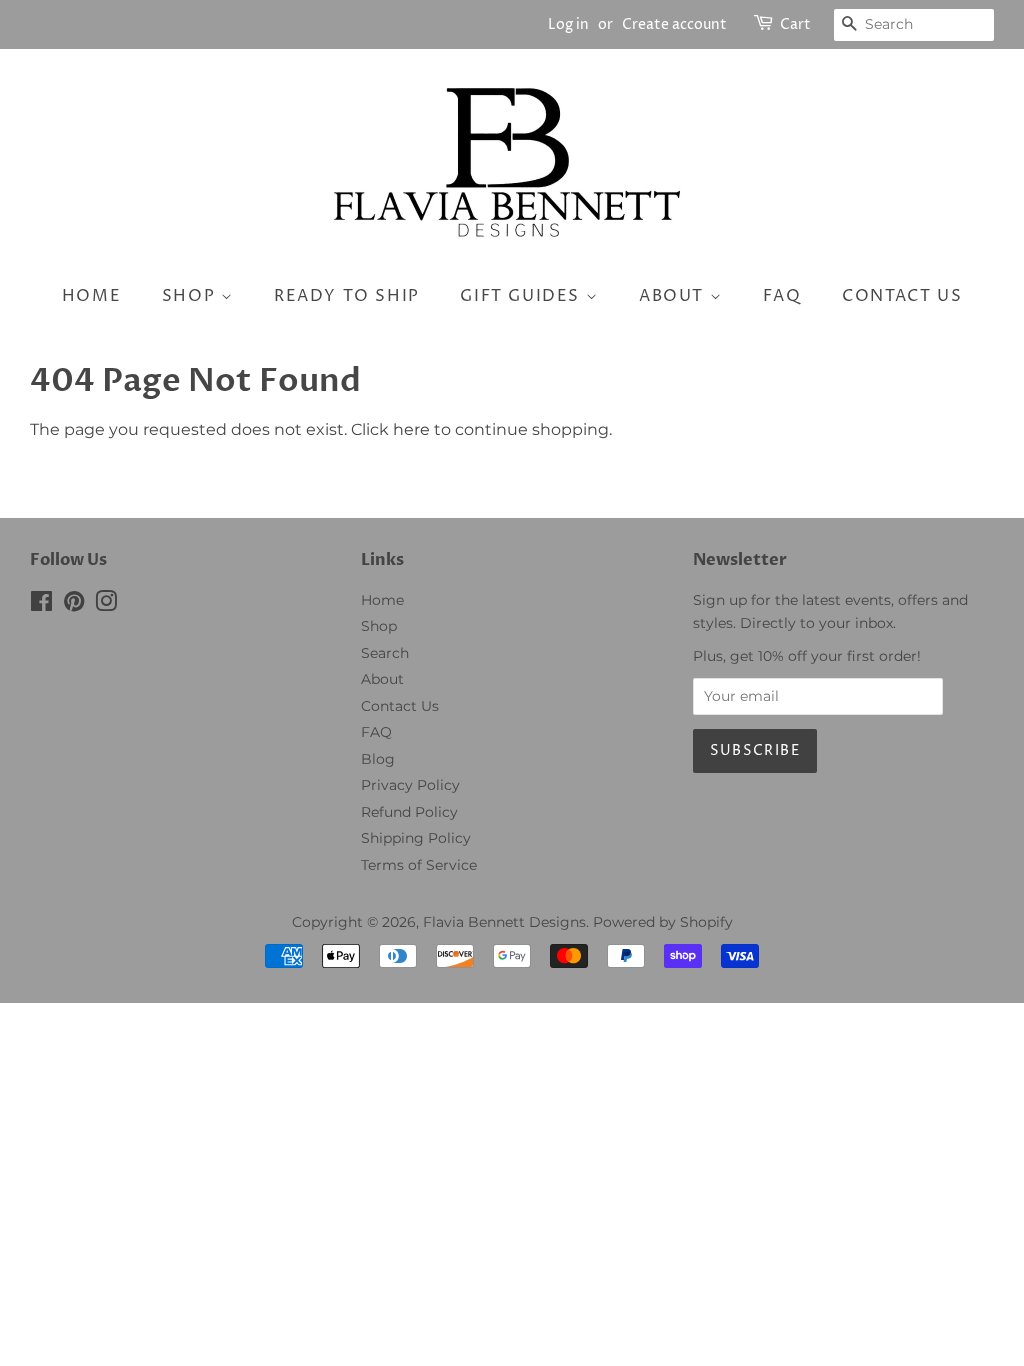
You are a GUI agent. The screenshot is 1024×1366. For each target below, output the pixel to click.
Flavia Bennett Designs (504, 922)
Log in (568, 24)
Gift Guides (522, 296)
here (411, 429)
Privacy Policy (410, 785)
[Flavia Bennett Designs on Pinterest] (74, 605)
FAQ (782, 296)
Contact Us (400, 706)
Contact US (902, 296)
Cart (795, 24)
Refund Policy (409, 812)
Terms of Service (419, 865)
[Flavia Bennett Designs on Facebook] (41, 605)
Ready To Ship (347, 296)
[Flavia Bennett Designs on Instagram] (106, 605)
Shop (191, 296)
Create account (674, 24)
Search (385, 653)
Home (91, 296)
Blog (378, 759)
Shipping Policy (416, 838)
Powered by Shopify (663, 922)
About (674, 296)
